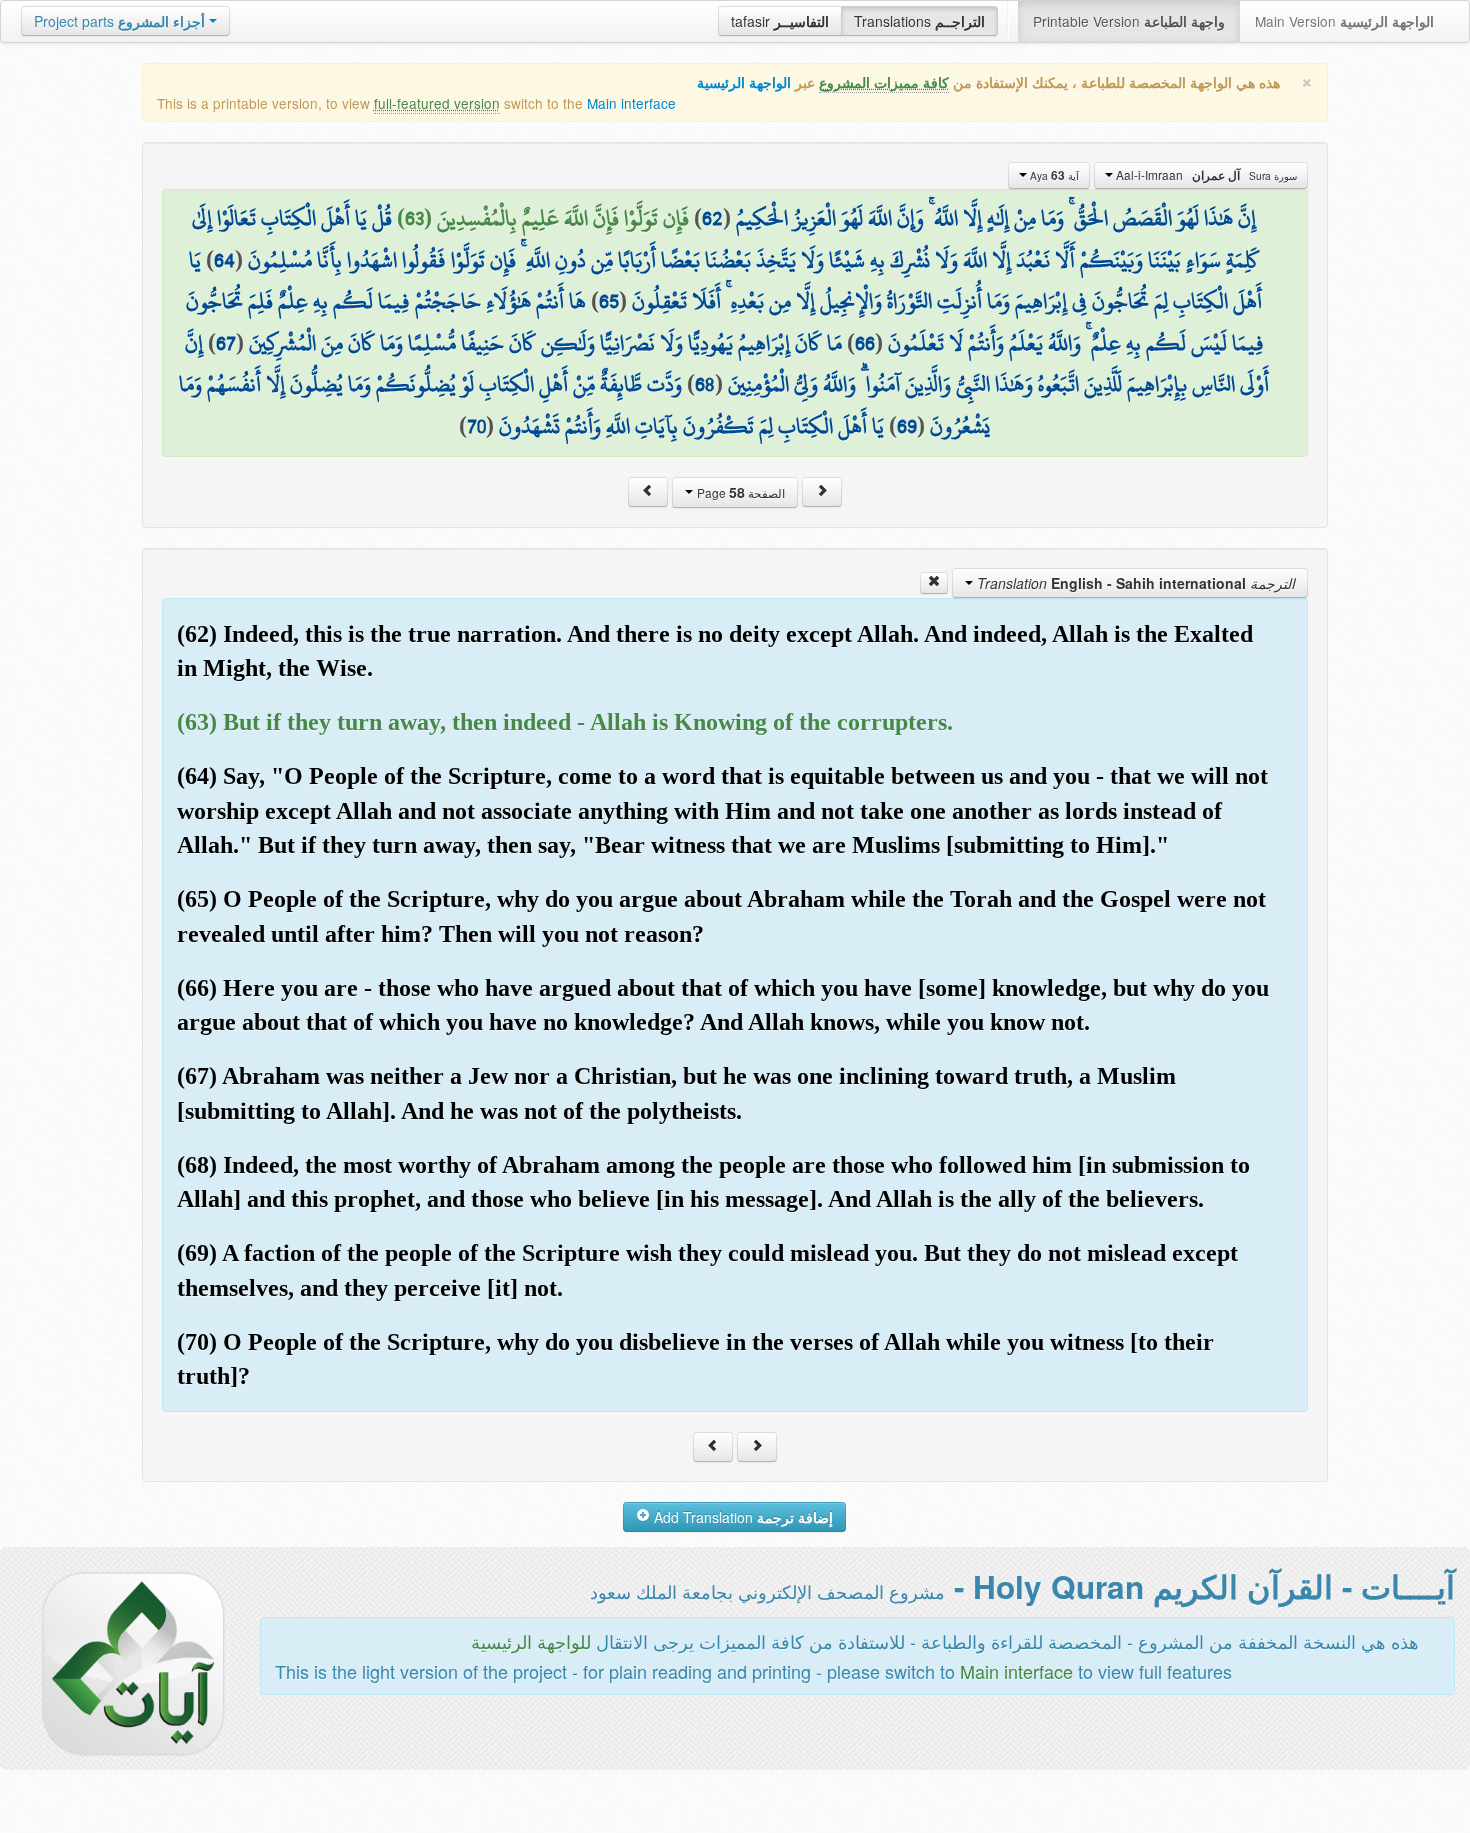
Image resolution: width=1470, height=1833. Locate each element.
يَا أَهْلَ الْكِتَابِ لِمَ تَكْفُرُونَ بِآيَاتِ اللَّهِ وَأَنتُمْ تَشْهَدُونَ (691, 426)
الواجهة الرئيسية (744, 82)
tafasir (780, 21)
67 (226, 343)
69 (907, 426)
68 (705, 384)
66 (865, 343)
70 (476, 426)
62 (712, 218)
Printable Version (1129, 21)
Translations (919, 21)
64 (224, 260)
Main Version (1344, 21)
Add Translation (741, 1517)
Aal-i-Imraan (1205, 175)
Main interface (631, 103)
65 (609, 301)
